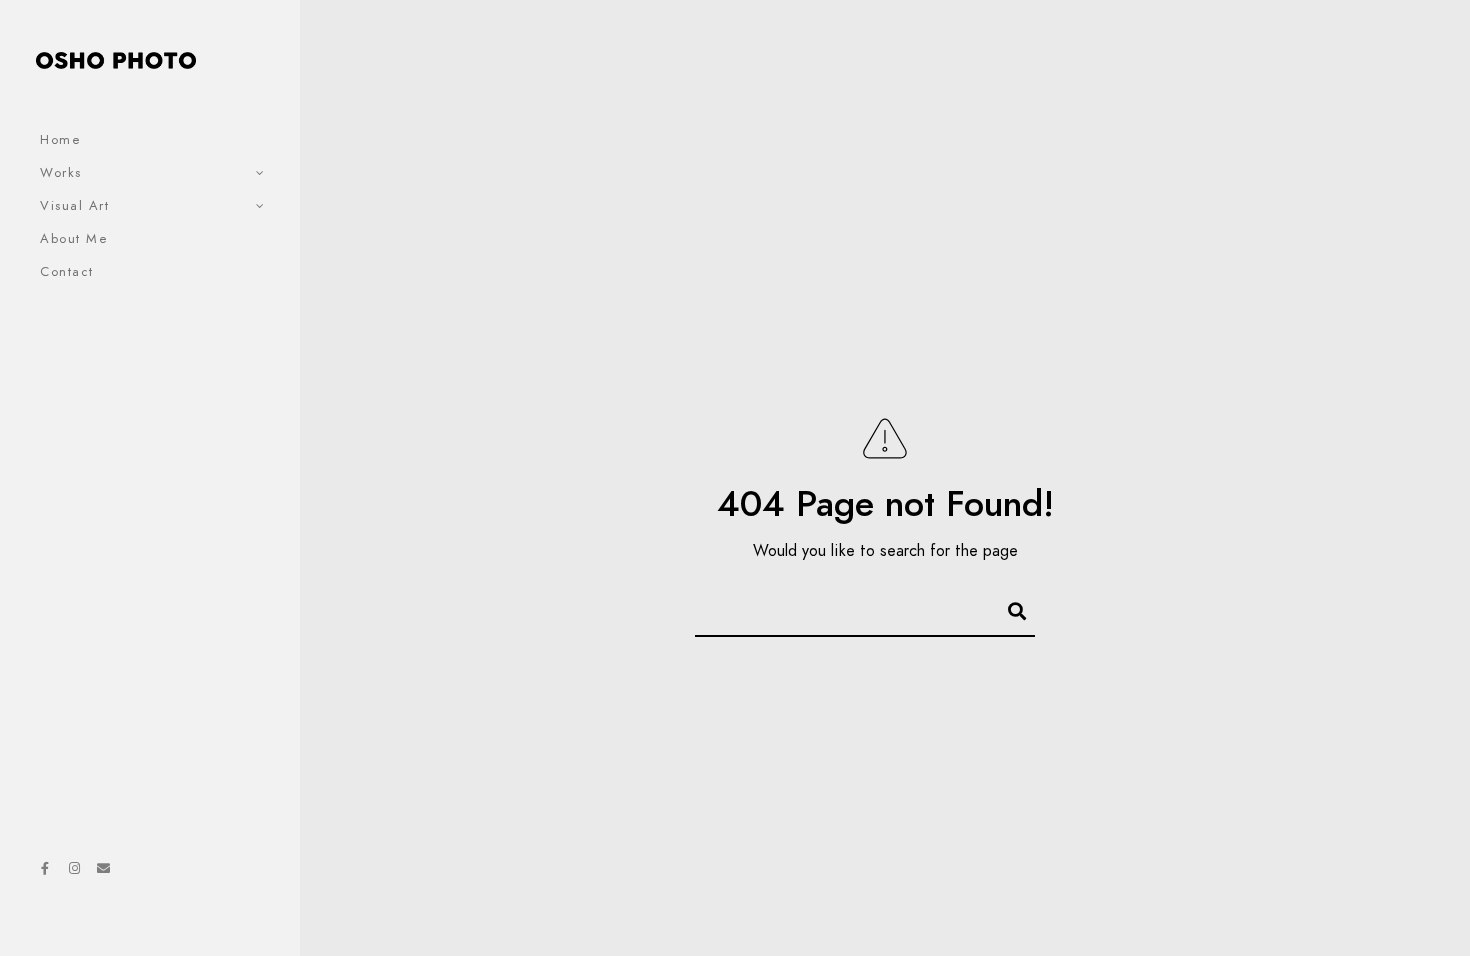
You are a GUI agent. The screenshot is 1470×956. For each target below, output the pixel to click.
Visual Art (74, 206)
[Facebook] (45, 872)
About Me (74, 239)
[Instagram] (74, 872)
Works (61, 173)
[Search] (1008, 608)
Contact (67, 272)
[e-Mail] (103, 872)
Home (60, 140)
